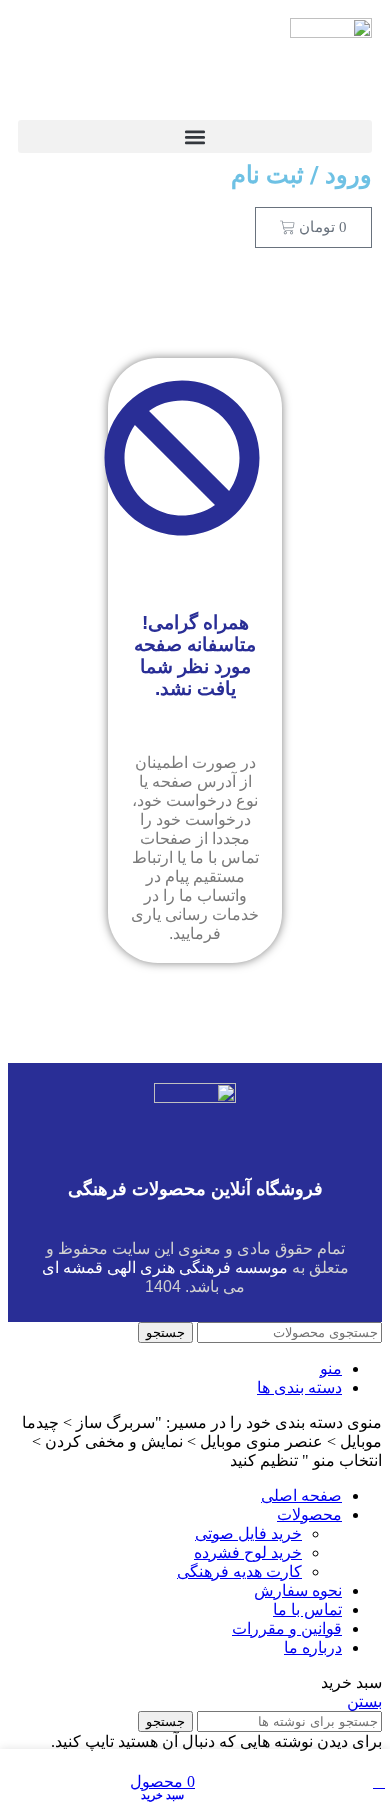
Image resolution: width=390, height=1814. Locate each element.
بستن (364, 1701)
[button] (195, 136)
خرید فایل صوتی (248, 1533)
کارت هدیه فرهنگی (239, 1571)
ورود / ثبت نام (301, 175)
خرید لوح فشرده (248, 1552)
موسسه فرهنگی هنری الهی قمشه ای (165, 1267)
